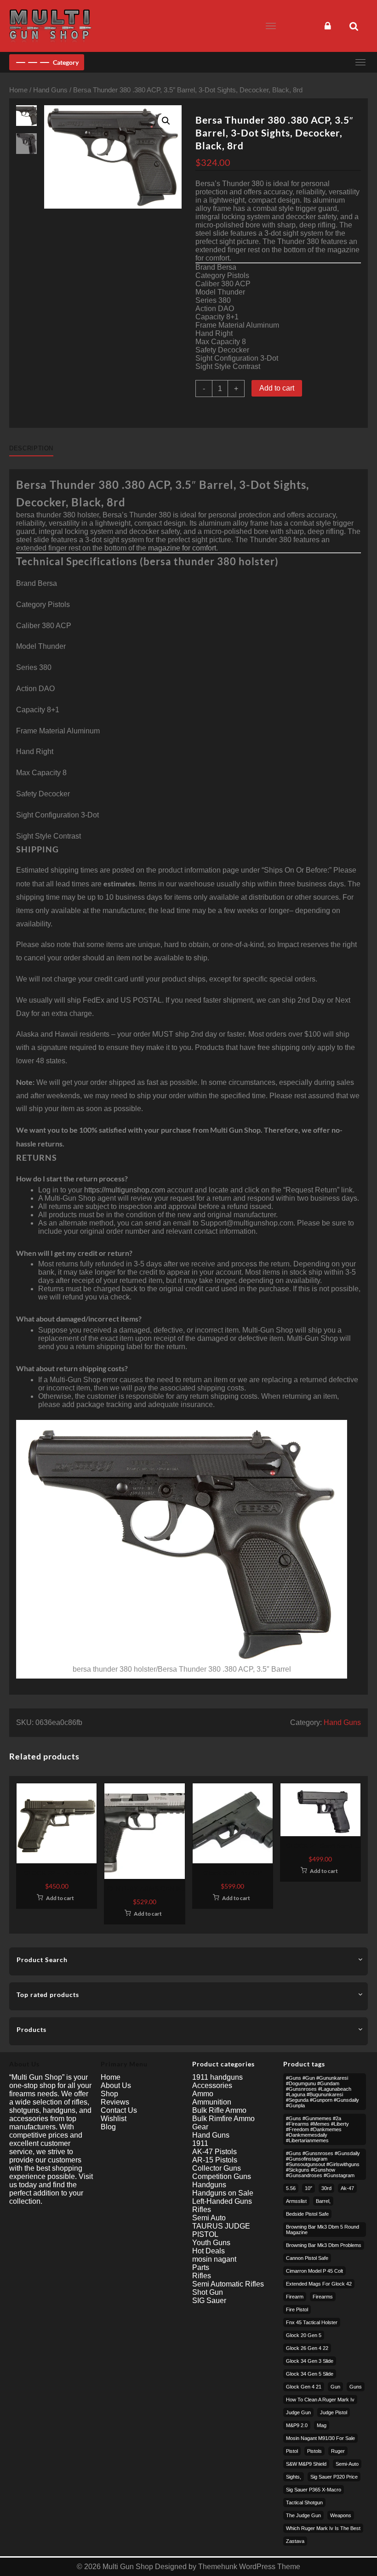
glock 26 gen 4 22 (307, 2348)
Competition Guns (222, 2176)
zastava (295, 2541)
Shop (109, 2094)
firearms (323, 2297)
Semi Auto (209, 2218)
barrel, (323, 2201)
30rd (326, 2188)
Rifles (202, 2210)
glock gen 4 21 (304, 2387)
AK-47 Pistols (214, 2152)
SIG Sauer (209, 2301)
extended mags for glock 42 (319, 2284)
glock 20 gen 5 (304, 2335)
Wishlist (114, 2119)
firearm (295, 2297)
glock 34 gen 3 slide (310, 2361)
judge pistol (334, 2412)
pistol (292, 2451)
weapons (341, 2515)
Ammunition (212, 2102)
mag (322, 2425)
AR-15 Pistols (215, 2160)
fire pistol (297, 2309)
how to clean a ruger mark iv (320, 2400)
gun (335, 2387)
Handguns (209, 2185)
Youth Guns (211, 2243)
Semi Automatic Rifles (228, 2284)
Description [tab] (31, 448)
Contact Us (119, 2110)
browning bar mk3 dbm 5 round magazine (323, 2230)
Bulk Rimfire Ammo (223, 2119)
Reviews (115, 2102)
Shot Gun (208, 2292)
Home (18, 90)
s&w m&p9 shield (306, 2464)
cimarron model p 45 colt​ (314, 2271)
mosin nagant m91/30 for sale (320, 2438)
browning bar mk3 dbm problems (324, 2245)
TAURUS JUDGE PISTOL (221, 2230)
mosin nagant (214, 2259)
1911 (200, 2143)
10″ (308, 2188)
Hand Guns (50, 90)
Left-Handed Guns (222, 2201)
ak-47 (347, 2188)
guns (356, 2387)
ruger (338, 2451)
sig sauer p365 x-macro (314, 2490)
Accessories (212, 2085)
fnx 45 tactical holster (312, 2322)
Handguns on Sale (223, 2193)
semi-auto (347, 2464)
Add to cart (277, 388)
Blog (108, 2127)
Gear (200, 2127)
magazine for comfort (182, 548)
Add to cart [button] (60, 1898)
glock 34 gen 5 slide (310, 2374)
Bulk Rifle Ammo (219, 2110)
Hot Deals (208, 2251)
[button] (166, 121)
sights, (294, 2477)
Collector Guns (217, 2168)
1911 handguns (217, 2077)
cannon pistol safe (307, 2258)
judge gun (298, 2412)
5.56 (291, 2188)
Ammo (203, 2094)
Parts (201, 2267)
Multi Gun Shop (128, 2567)
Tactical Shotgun (304, 2502)
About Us (116, 2085)
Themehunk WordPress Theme (249, 2567)
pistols (314, 2451)
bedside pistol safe (307, 2214)
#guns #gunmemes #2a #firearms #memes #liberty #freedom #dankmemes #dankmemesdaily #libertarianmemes (317, 2129)
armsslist (296, 2201)
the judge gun (303, 2515)
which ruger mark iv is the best (323, 2528)
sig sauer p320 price (334, 2477)
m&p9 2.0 (297, 2425)
